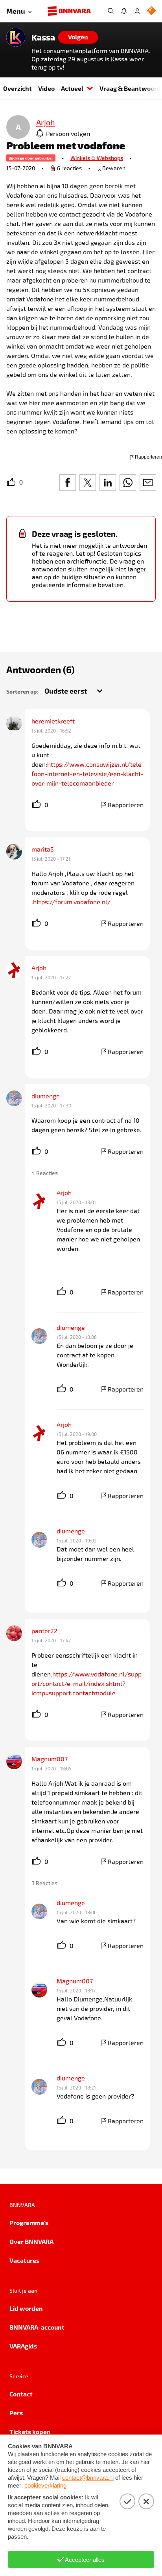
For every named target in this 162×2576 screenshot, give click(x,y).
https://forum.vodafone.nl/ (72, 902)
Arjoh (39, 968)
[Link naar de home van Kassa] (16, 37)
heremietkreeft (53, 721)
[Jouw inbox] (124, 11)
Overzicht (17, 88)
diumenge (46, 1096)
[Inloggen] (137, 11)
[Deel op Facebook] (68, 483)
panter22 (44, 1631)
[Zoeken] (110, 11)
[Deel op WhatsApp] (128, 483)
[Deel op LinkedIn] (108, 483)
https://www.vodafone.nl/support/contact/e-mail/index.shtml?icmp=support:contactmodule (87, 1683)
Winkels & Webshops (97, 158)
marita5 (43, 849)
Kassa (43, 37)
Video (46, 88)
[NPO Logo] (151, 11)
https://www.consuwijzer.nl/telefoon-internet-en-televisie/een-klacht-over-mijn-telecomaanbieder (87, 774)
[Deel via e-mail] (148, 483)
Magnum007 (50, 1759)
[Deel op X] (88, 483)
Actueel (72, 88)
